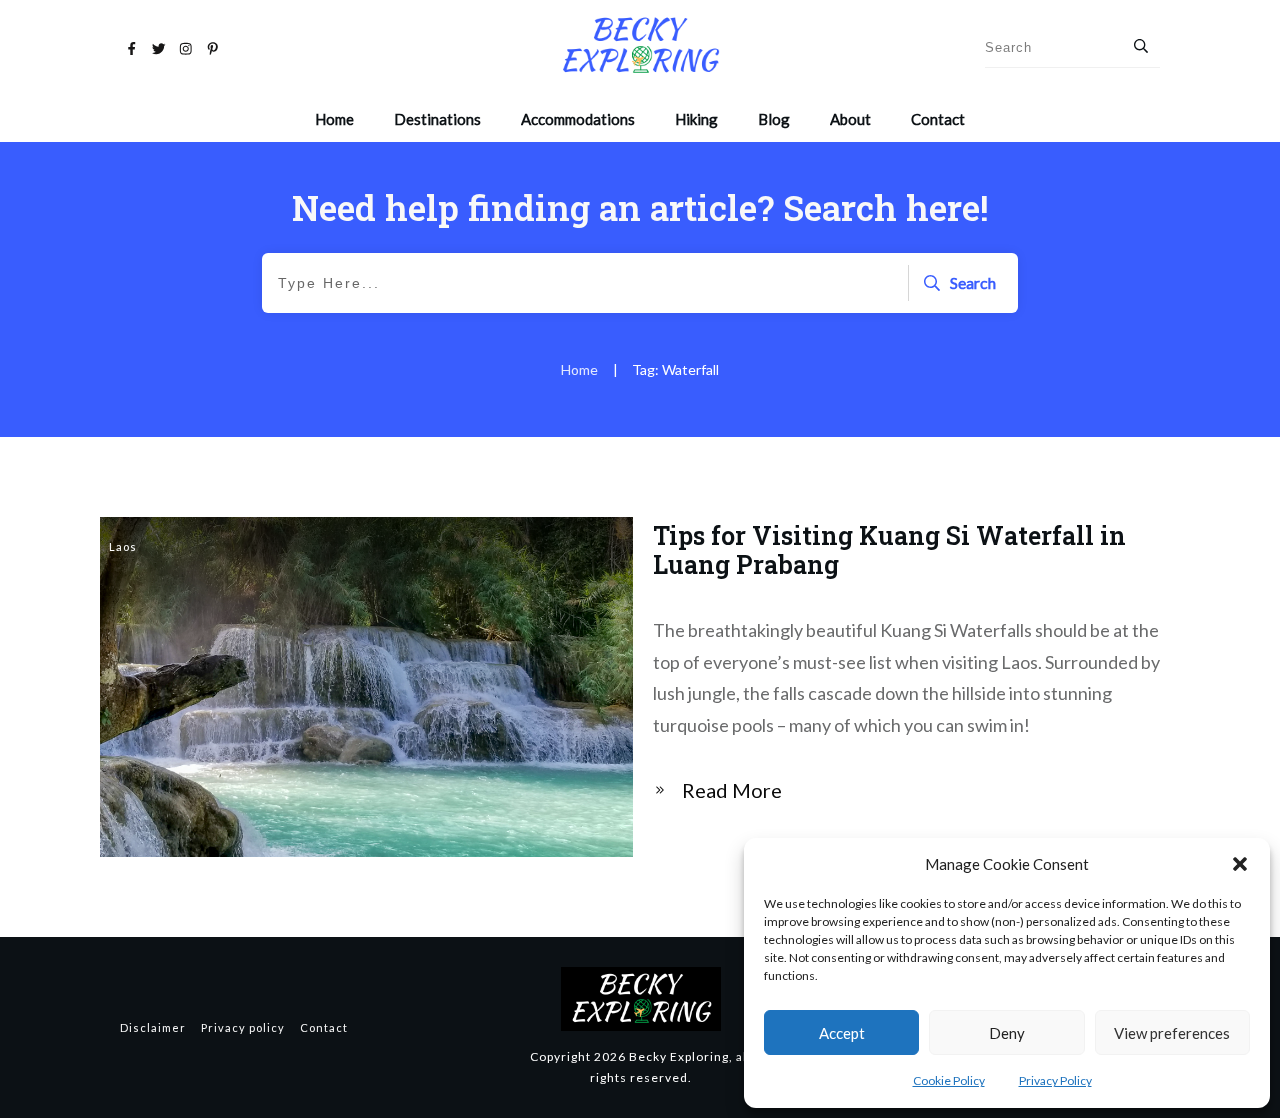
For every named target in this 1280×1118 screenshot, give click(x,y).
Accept (842, 1033)
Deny (1007, 1033)
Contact (324, 1027)
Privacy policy (243, 1027)
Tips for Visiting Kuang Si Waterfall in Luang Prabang (640, 687)
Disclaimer (153, 1027)
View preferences (1172, 1033)
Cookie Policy (949, 1080)
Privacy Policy (1055, 1080)
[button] (1240, 864)
